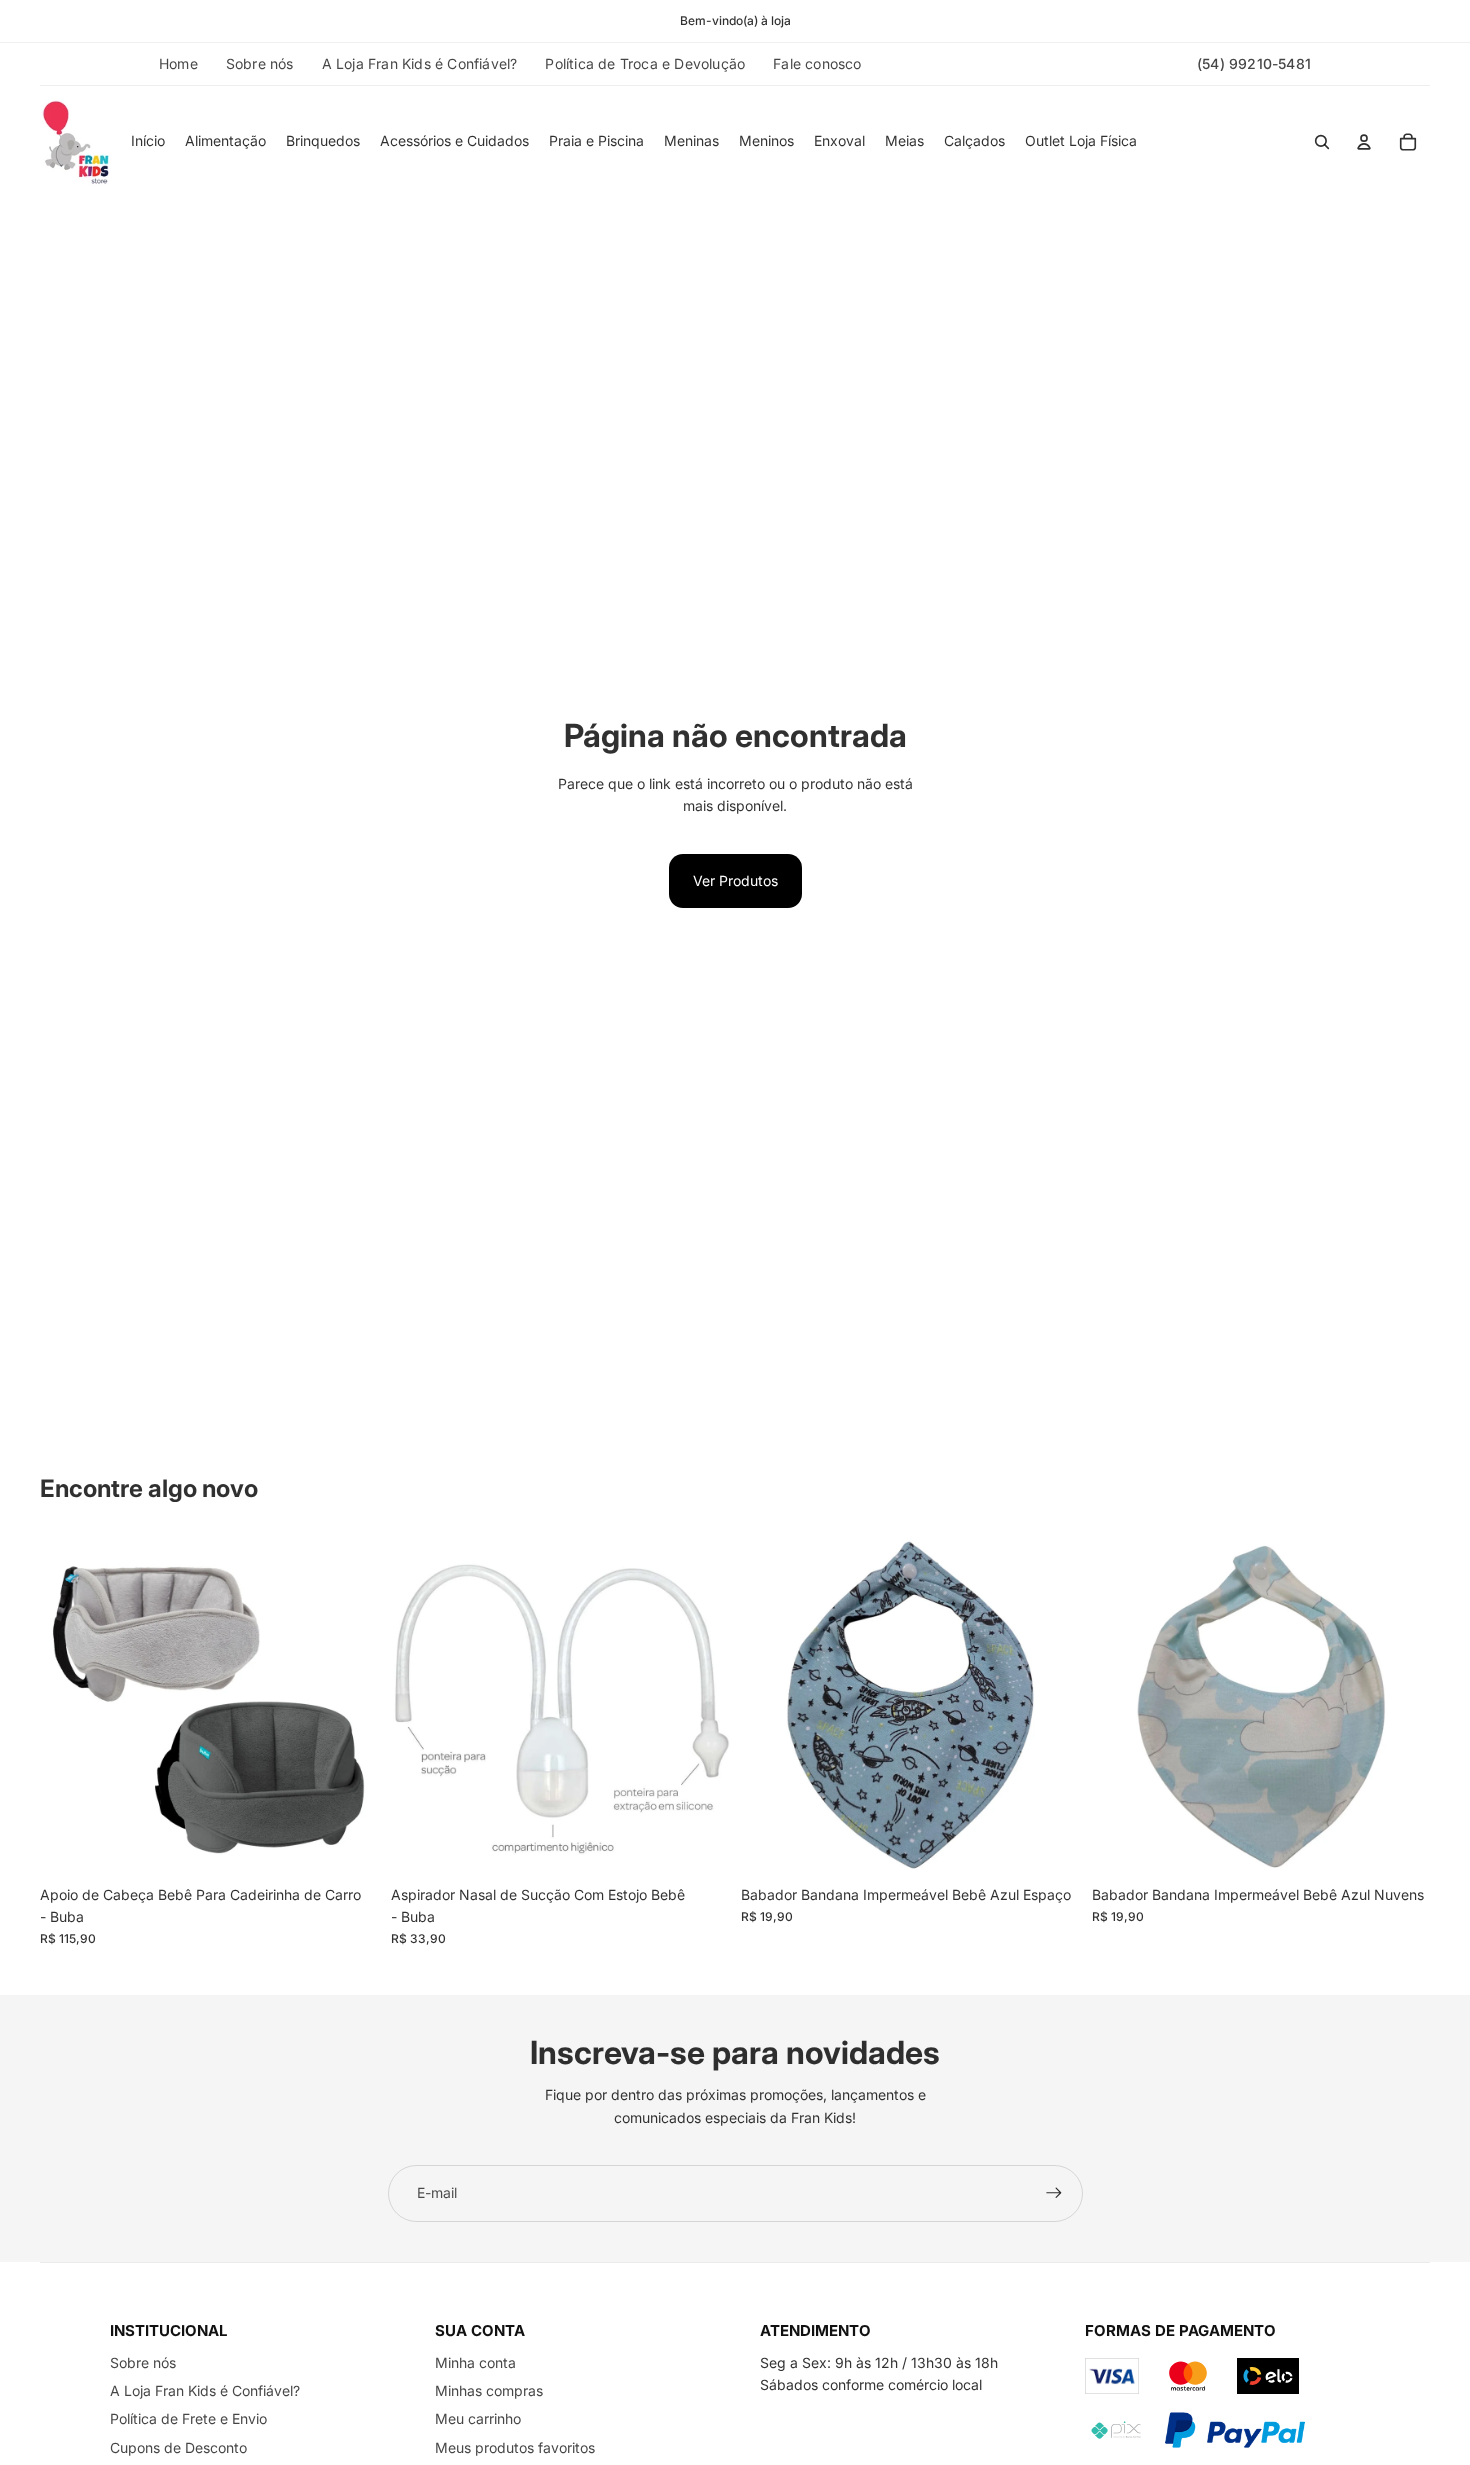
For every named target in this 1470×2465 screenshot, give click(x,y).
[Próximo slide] (349, 1707)
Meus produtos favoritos (515, 2447)
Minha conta (475, 2362)
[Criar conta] (1054, 2193)
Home (178, 63)
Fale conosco (817, 63)
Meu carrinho (478, 2418)
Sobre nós (260, 63)
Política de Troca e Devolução (645, 63)
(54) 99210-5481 (1254, 63)
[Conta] (1364, 142)
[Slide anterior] (70, 1707)
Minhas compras (489, 2390)
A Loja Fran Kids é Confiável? (420, 63)
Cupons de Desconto (178, 2447)
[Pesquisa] (1322, 142)
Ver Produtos (735, 880)
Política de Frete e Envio (188, 2418)
